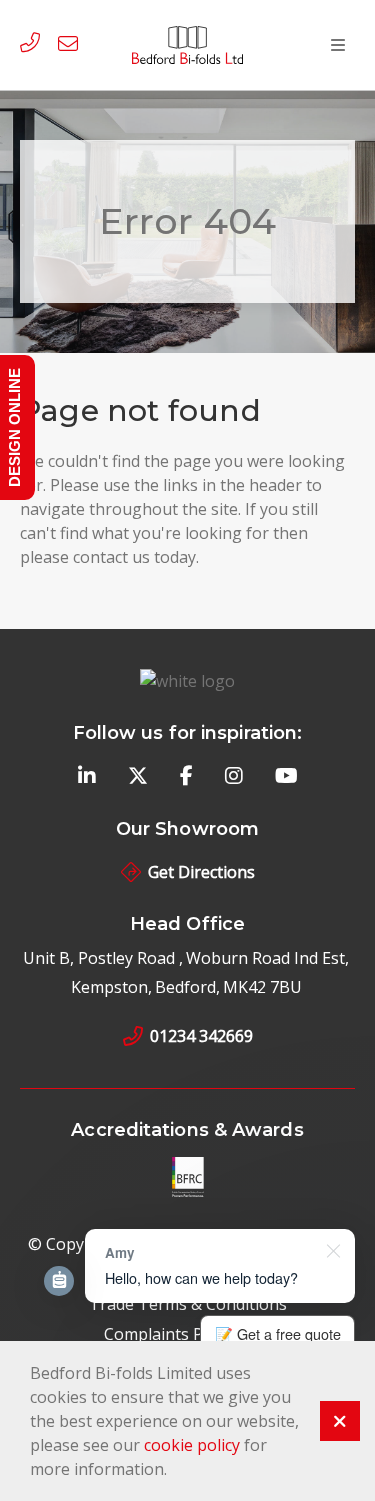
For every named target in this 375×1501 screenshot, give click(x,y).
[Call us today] (34, 45)
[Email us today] (72, 45)
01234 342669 (201, 1036)
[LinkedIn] (87, 777)
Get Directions (201, 872)
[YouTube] (286, 777)
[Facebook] (186, 777)
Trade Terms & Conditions (188, 1304)
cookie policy (192, 1445)
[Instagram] (234, 777)
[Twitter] (138, 777)
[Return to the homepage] (188, 44)
